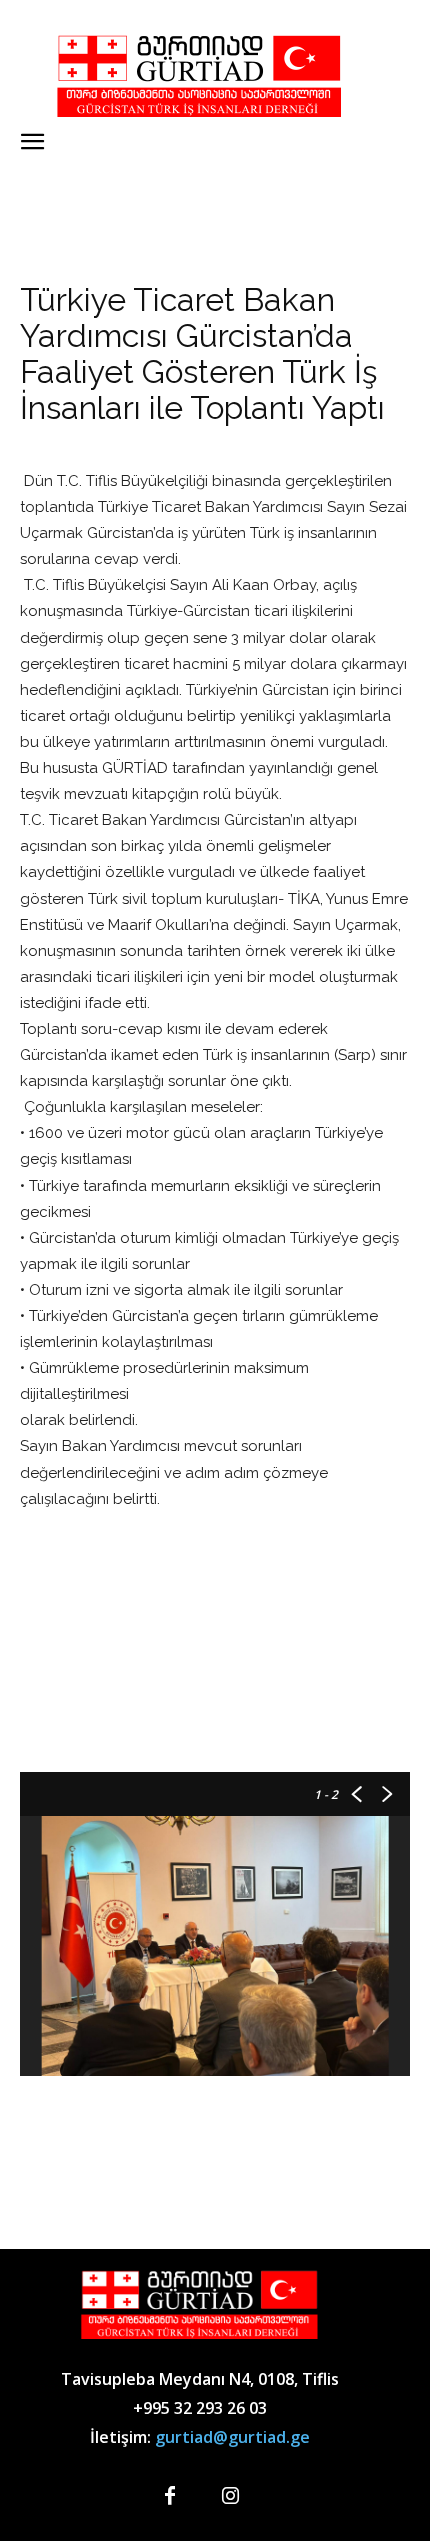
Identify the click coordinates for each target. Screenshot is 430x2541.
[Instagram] (230, 2497)
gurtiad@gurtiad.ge (232, 2437)
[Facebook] (170, 2497)
